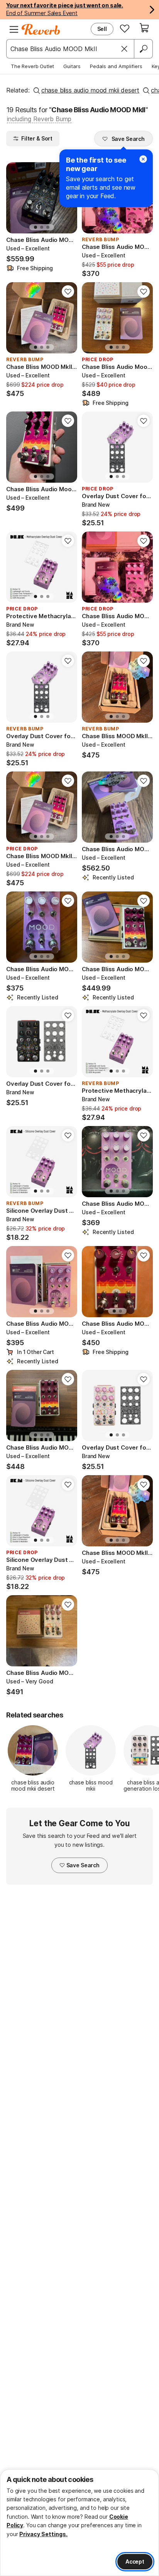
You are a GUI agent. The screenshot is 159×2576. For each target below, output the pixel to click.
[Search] (143, 49)
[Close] (124, 49)
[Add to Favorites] (68, 291)
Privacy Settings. (43, 2534)
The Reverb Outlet (32, 66)
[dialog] (79, 2523)
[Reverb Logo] (41, 29)
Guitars (72, 66)
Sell (102, 29)
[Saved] (125, 28)
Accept (135, 2561)
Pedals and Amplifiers (116, 66)
